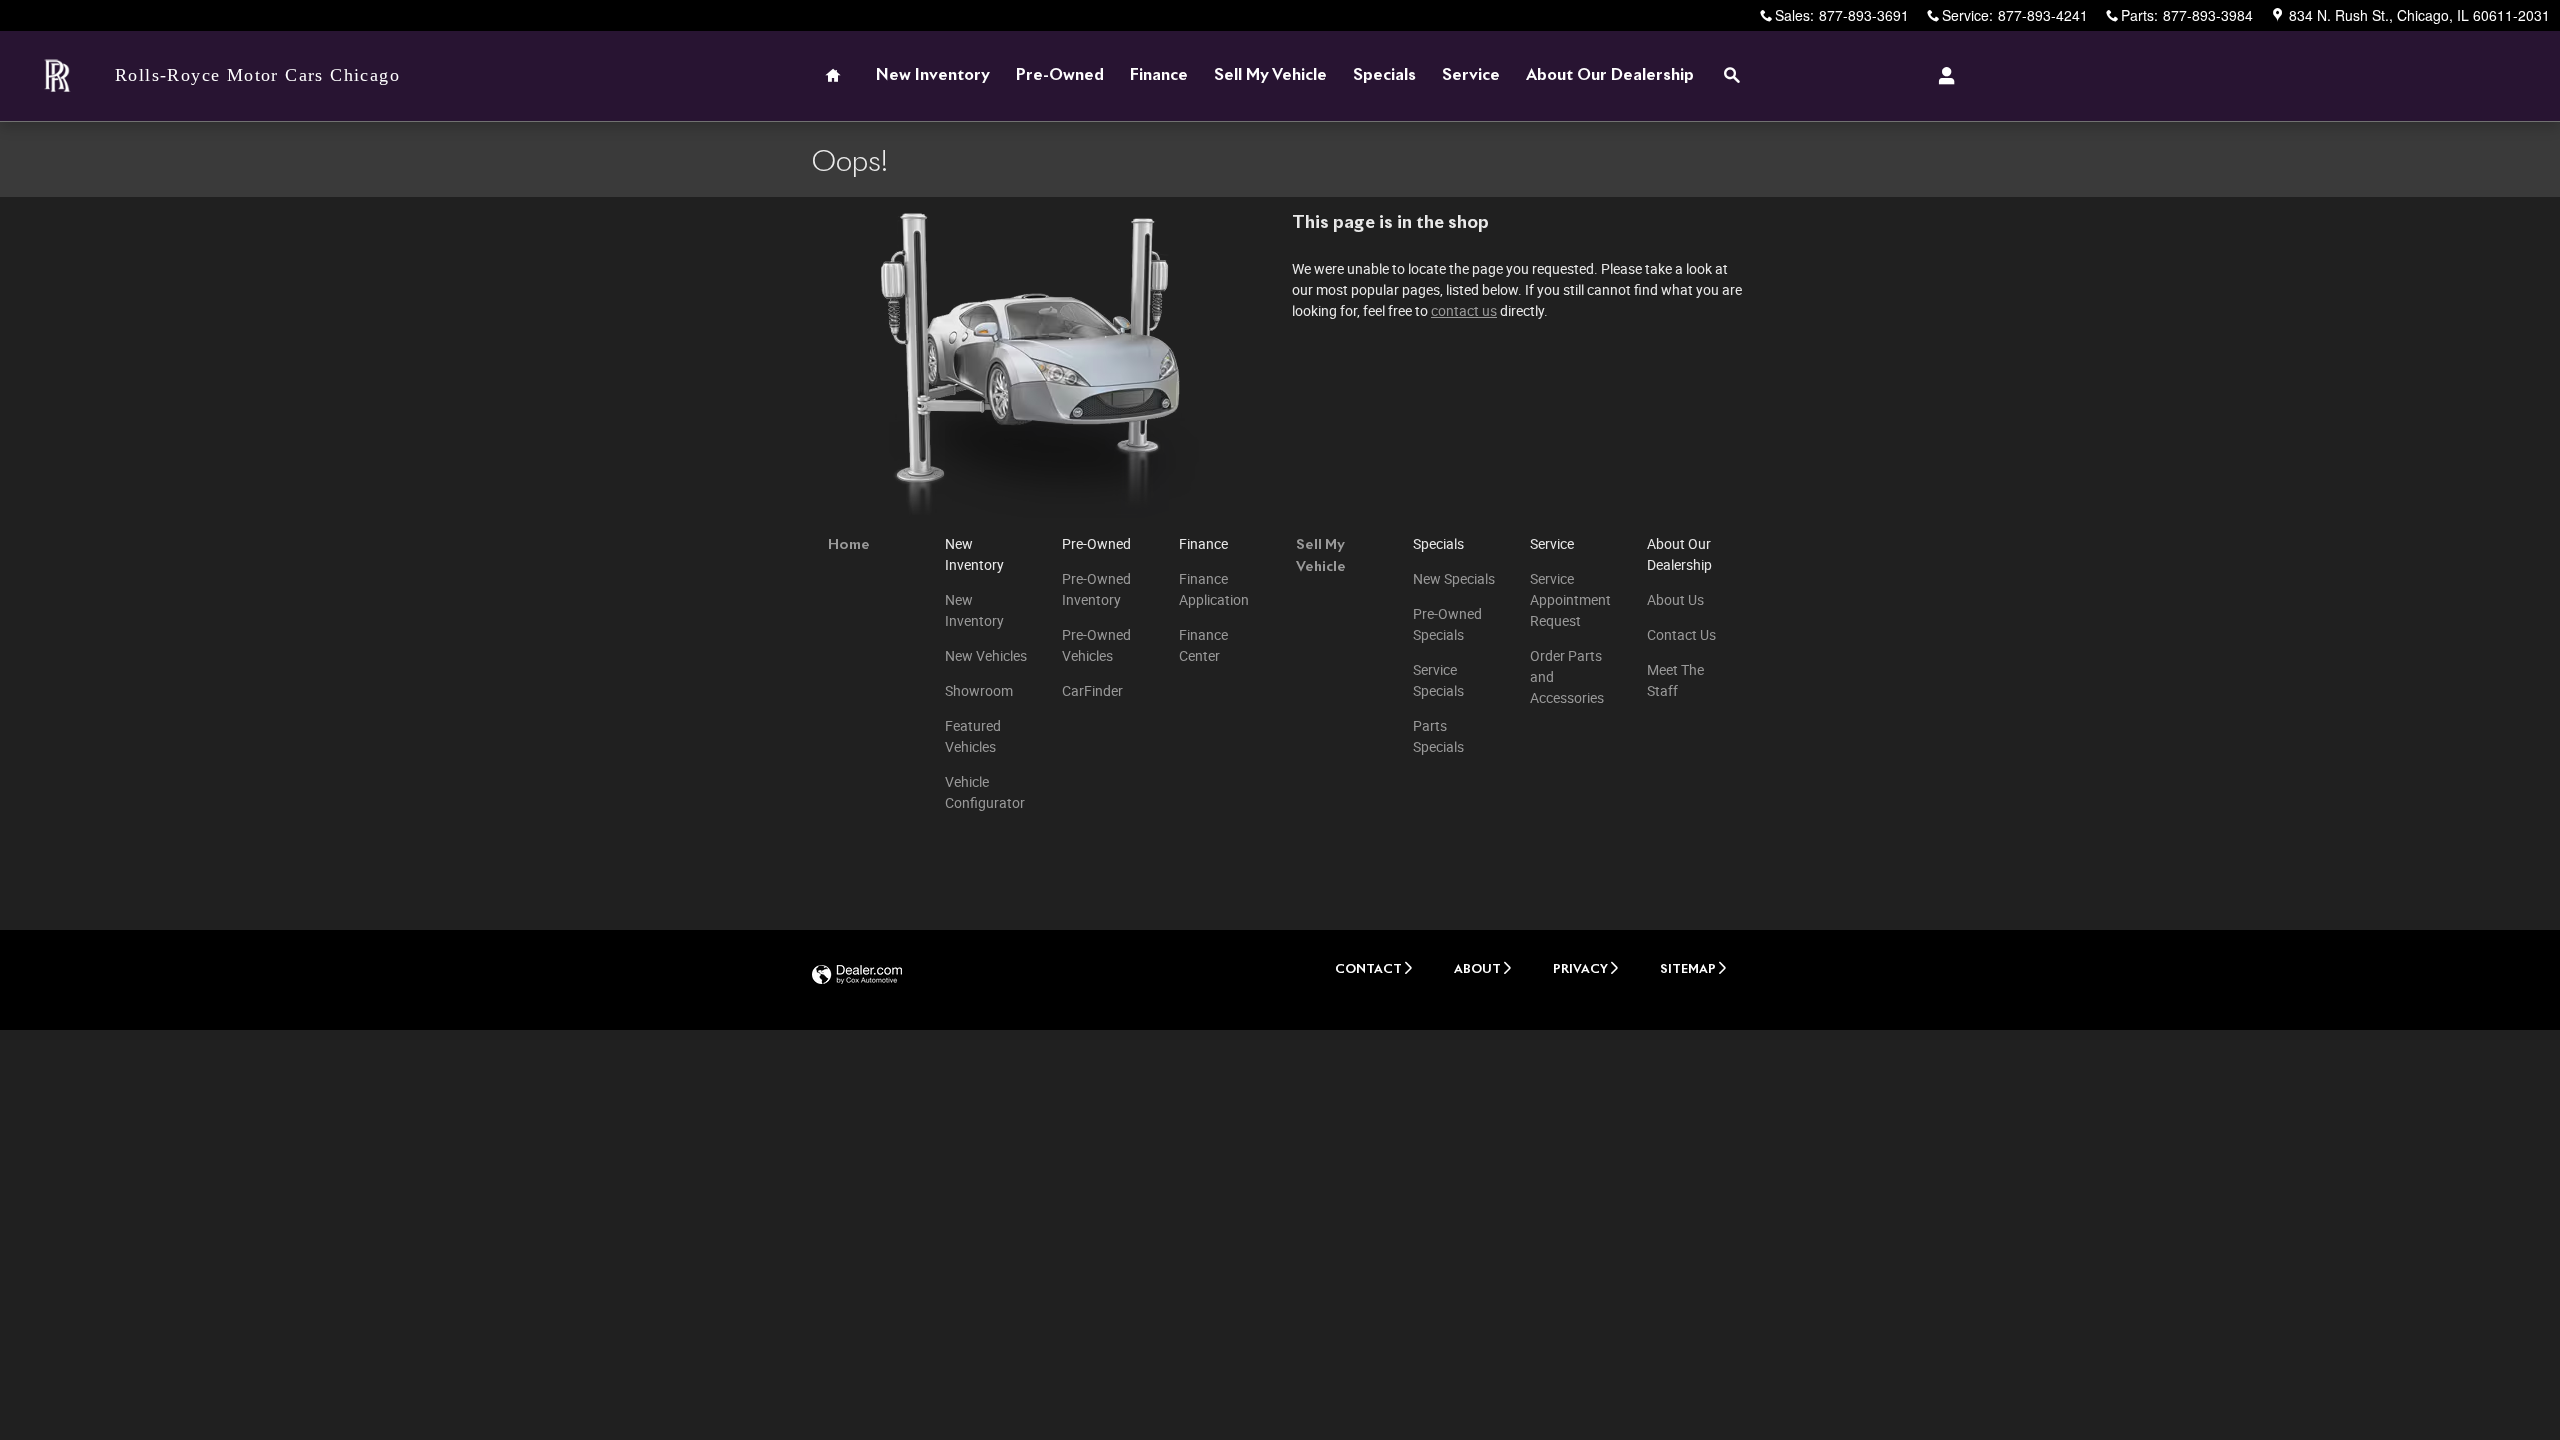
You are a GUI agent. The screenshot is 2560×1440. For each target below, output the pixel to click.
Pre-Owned (1060, 75)
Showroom (979, 691)
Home (849, 545)
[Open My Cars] (1941, 76)
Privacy (1580, 969)
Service (1471, 75)
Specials (1384, 75)
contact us (1464, 311)
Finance (1159, 75)
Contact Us (1681, 635)
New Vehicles (986, 656)
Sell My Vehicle (1270, 75)
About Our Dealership (1610, 75)
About (1477, 969)
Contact (1368, 969)
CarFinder (1092, 691)
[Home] (57, 76)
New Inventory (933, 75)
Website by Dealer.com (857, 975)
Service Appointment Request (1570, 600)
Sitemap (1688, 969)
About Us (1675, 600)
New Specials (1454, 579)
